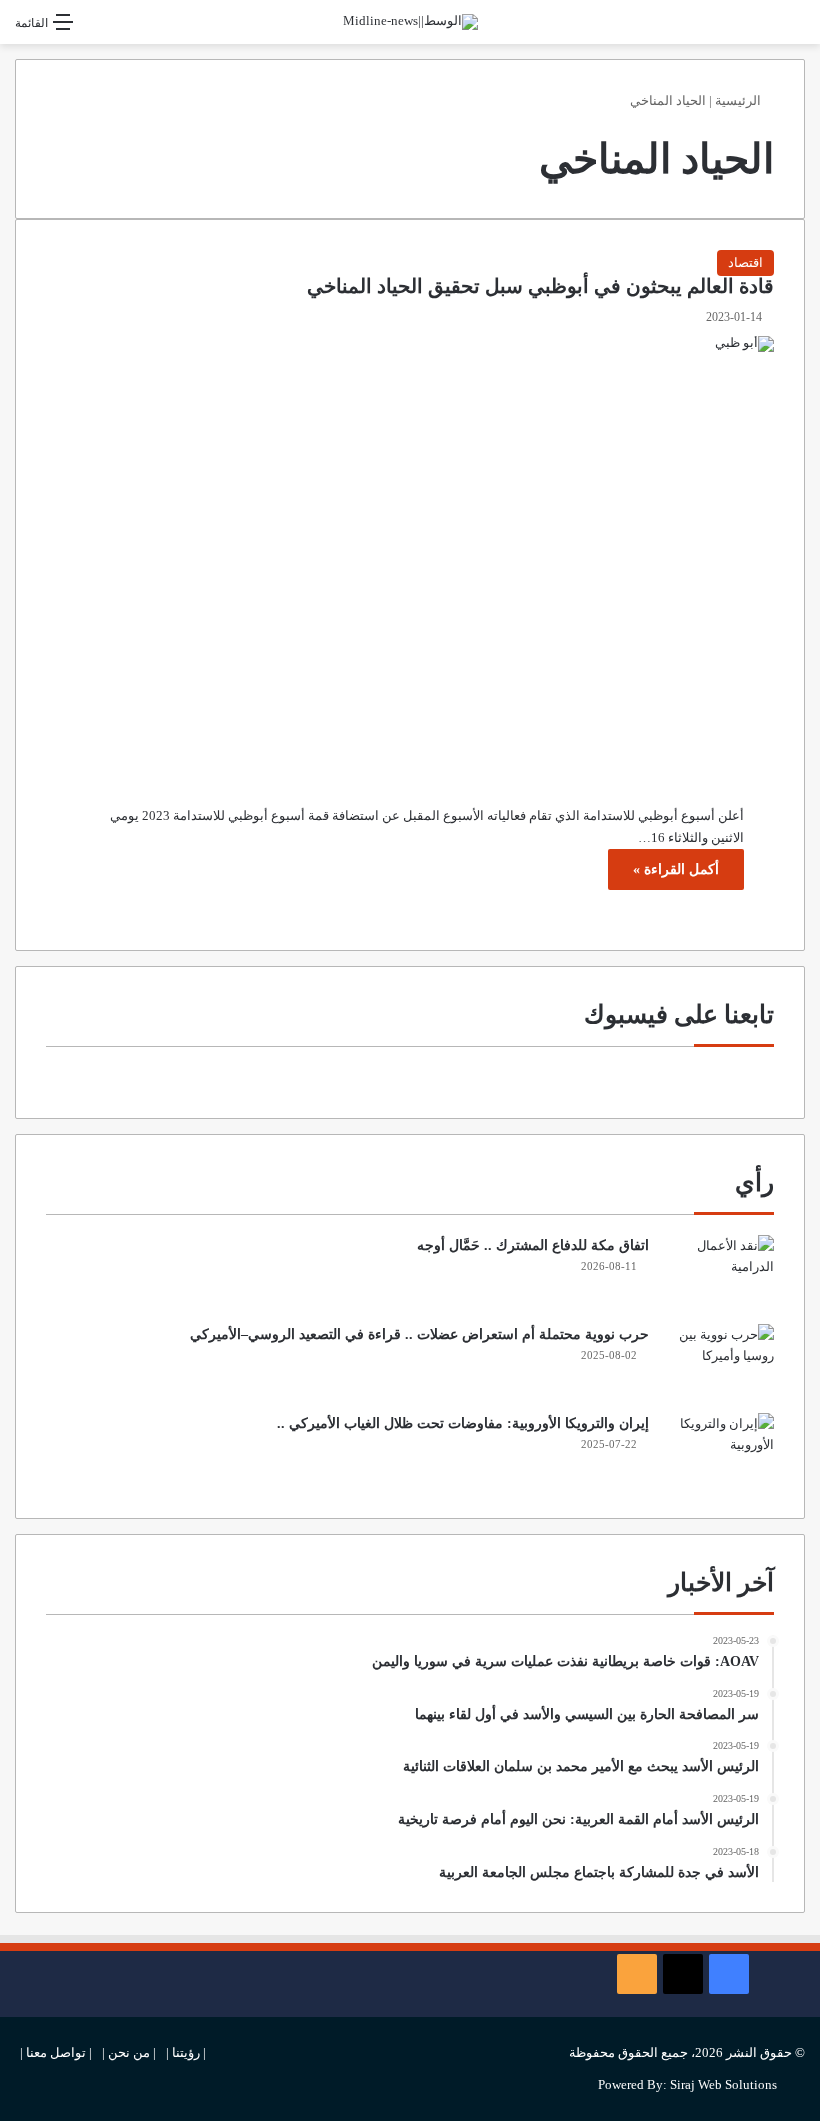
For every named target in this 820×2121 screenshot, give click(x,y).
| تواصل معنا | (56, 2052)
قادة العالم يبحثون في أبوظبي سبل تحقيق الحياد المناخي (540, 286)
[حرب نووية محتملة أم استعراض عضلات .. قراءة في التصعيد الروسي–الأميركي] (719, 1361)
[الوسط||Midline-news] (410, 22)
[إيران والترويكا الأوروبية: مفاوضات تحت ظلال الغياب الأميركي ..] (719, 1450)
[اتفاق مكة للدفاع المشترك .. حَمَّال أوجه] (719, 1272)
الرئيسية (739, 100)
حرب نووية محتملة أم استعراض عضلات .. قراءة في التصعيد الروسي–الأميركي (419, 1334)
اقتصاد (745, 262)
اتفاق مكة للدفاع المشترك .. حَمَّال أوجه (533, 1245)
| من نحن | (129, 2052)
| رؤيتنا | (186, 2052)
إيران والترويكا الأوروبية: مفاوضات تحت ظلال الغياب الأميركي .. (463, 1423)
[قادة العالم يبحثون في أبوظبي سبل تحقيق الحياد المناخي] (410, 555)
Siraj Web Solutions (723, 2084)
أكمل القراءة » (676, 869)
